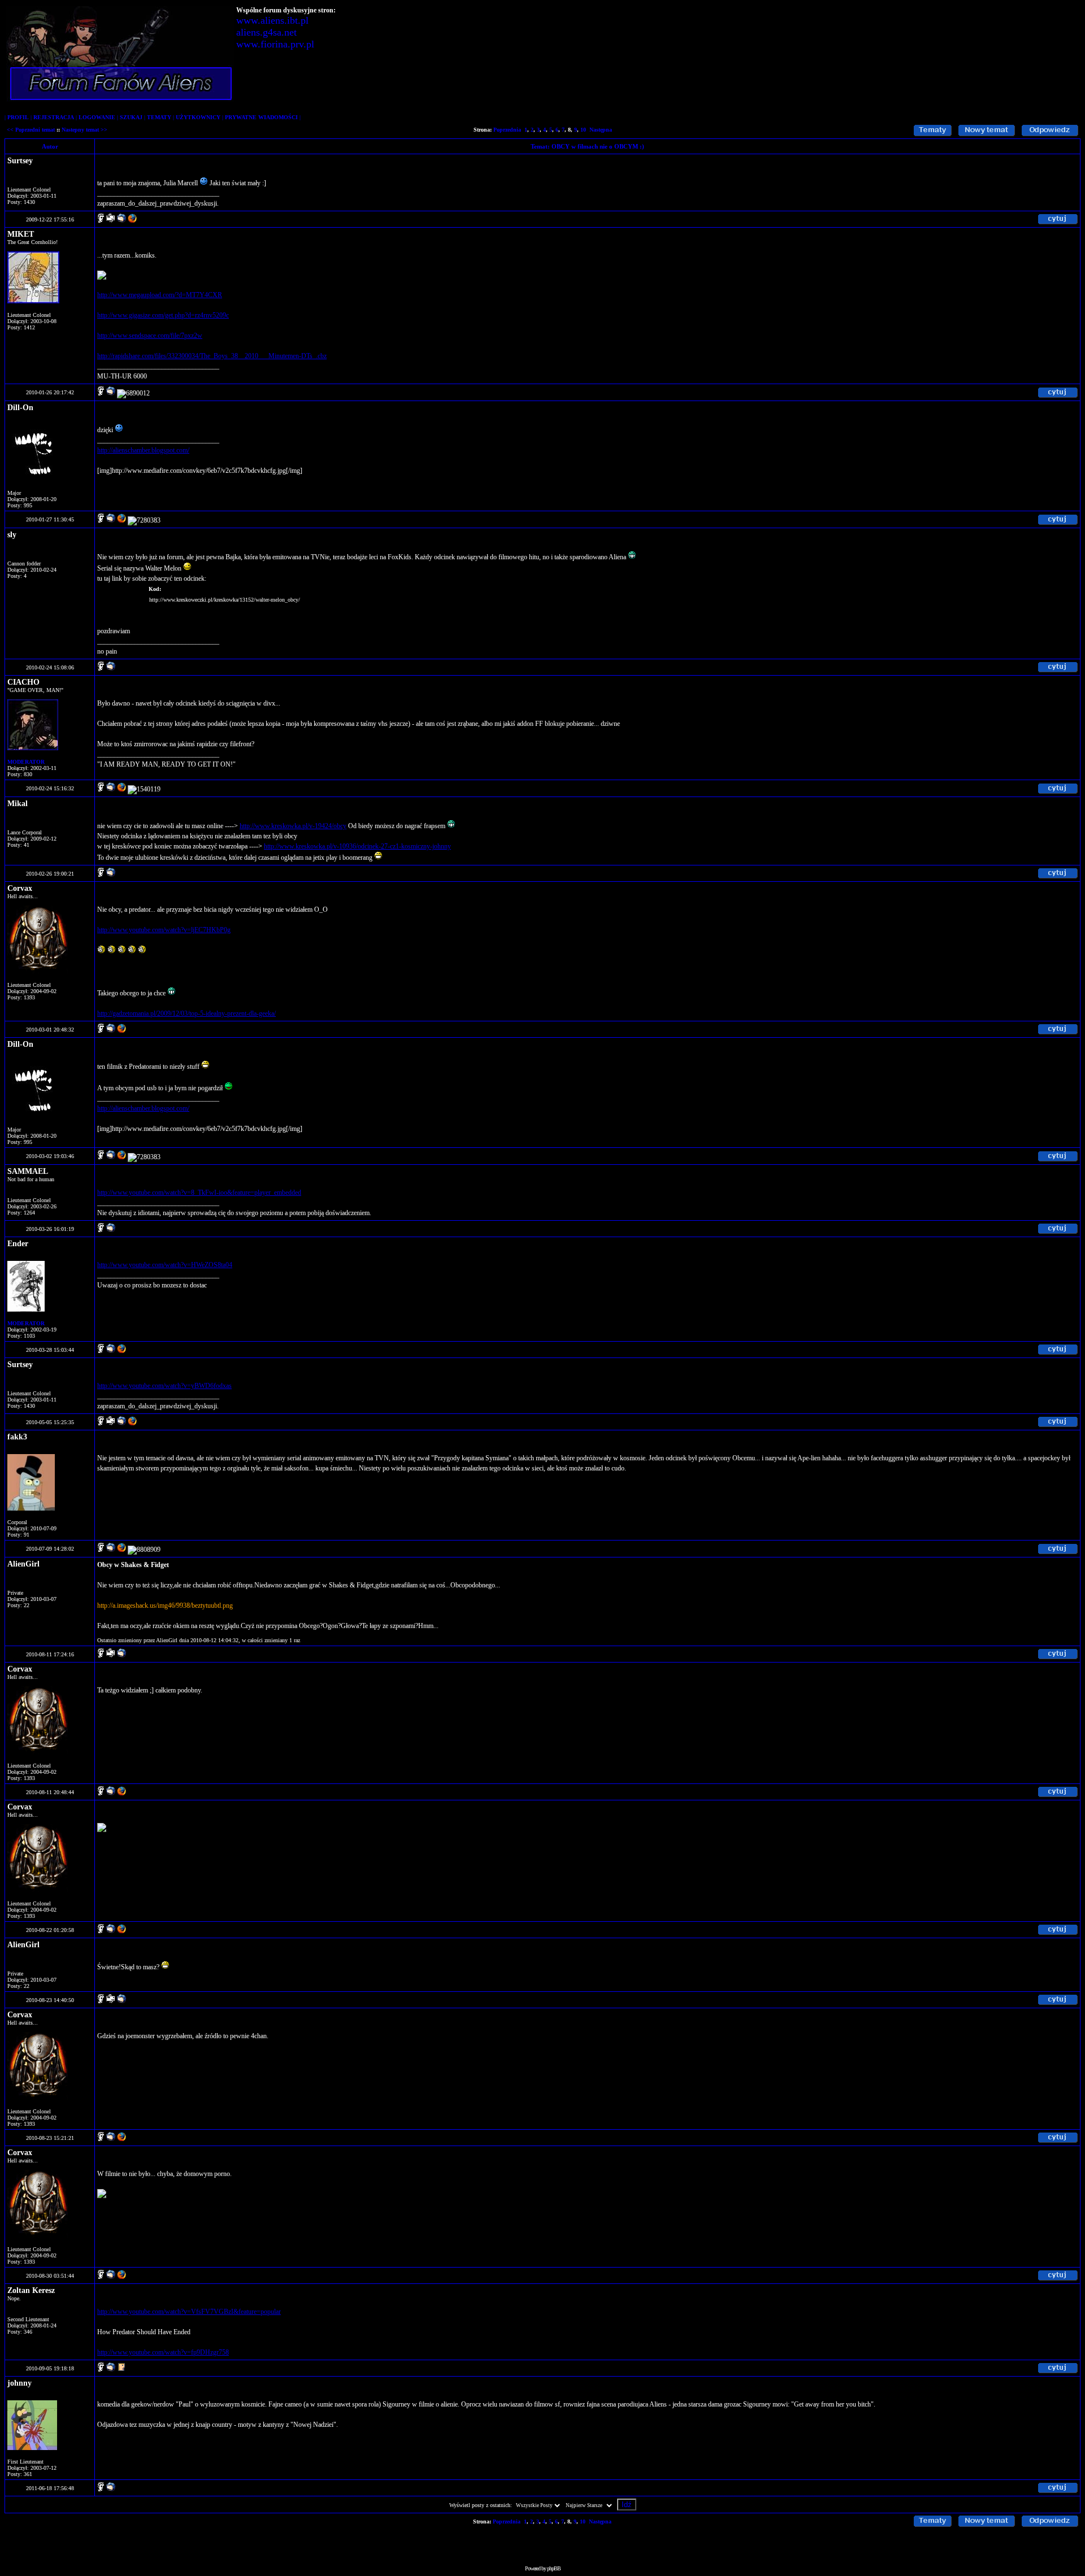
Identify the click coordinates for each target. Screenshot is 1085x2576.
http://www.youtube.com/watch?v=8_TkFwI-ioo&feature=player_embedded (199, 1193)
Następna (601, 130)
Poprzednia (507, 130)
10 (583, 130)
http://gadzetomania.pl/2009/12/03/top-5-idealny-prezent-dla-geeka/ (186, 1013)
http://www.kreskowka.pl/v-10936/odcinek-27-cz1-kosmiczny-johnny (357, 846)
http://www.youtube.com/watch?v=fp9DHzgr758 (163, 2352)
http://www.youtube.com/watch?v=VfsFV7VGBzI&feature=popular (189, 2312)
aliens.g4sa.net (266, 32)
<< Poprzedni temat (31, 130)
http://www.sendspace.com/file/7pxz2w (150, 336)
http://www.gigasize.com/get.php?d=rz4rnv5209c (163, 315)
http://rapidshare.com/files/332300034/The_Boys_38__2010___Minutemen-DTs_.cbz (212, 356)
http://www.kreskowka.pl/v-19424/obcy (293, 826)
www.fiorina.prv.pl (275, 44)
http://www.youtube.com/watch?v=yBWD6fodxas (164, 1386)
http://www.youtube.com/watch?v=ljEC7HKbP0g (164, 930)
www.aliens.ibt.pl (272, 20)
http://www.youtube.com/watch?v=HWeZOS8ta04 (165, 1265)
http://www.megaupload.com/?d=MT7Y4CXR (160, 295)
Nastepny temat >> (84, 130)
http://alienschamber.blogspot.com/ (143, 450)
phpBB (554, 2568)
